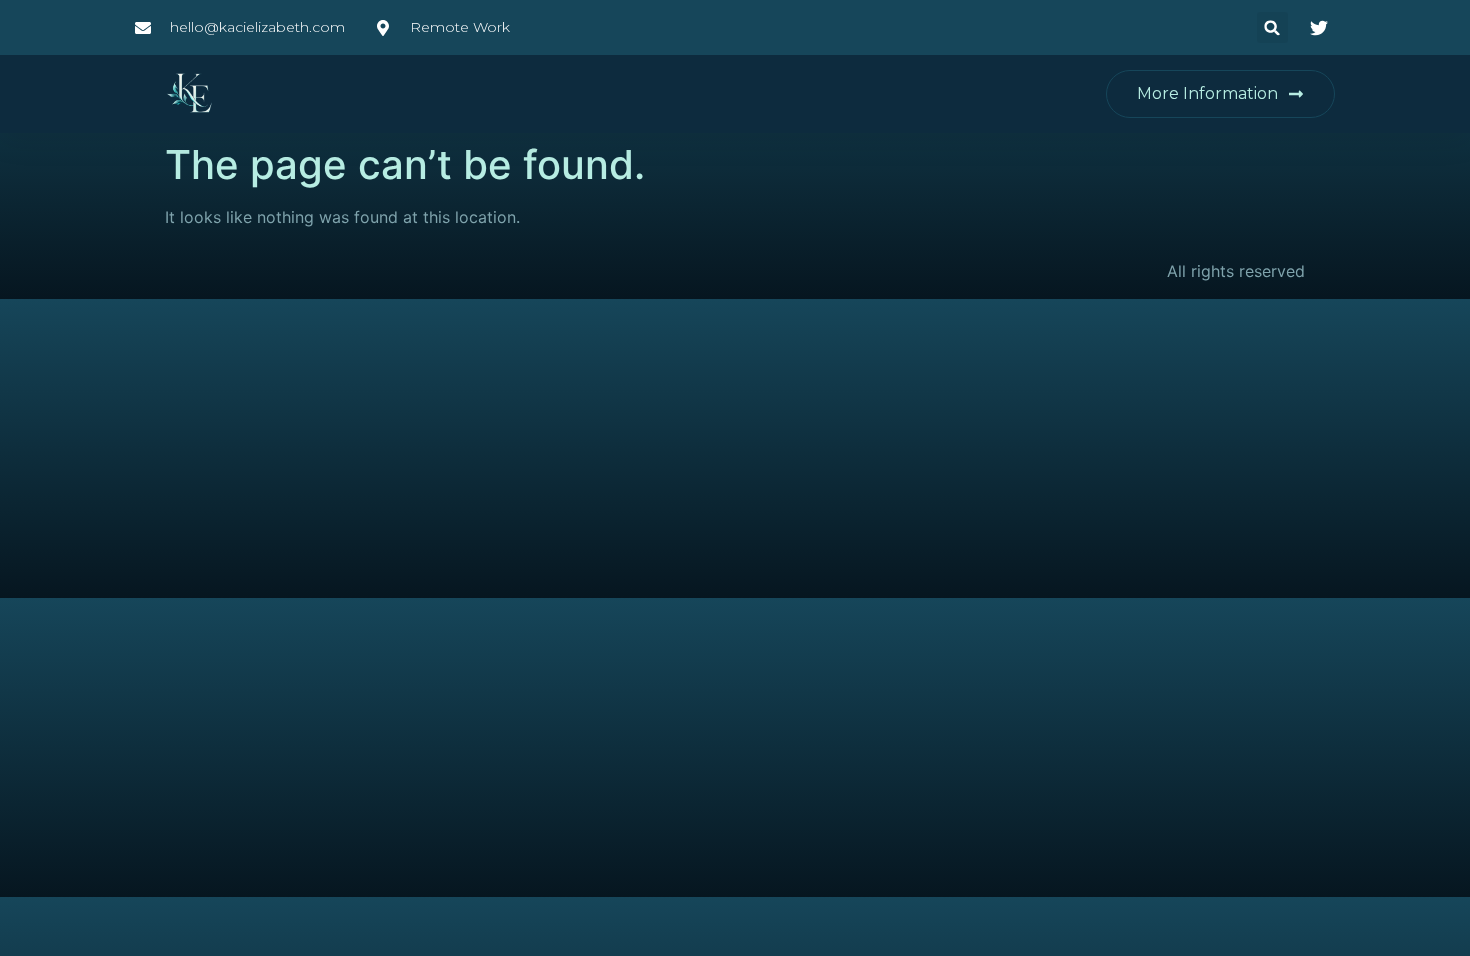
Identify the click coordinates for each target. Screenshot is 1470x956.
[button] (1272, 27)
